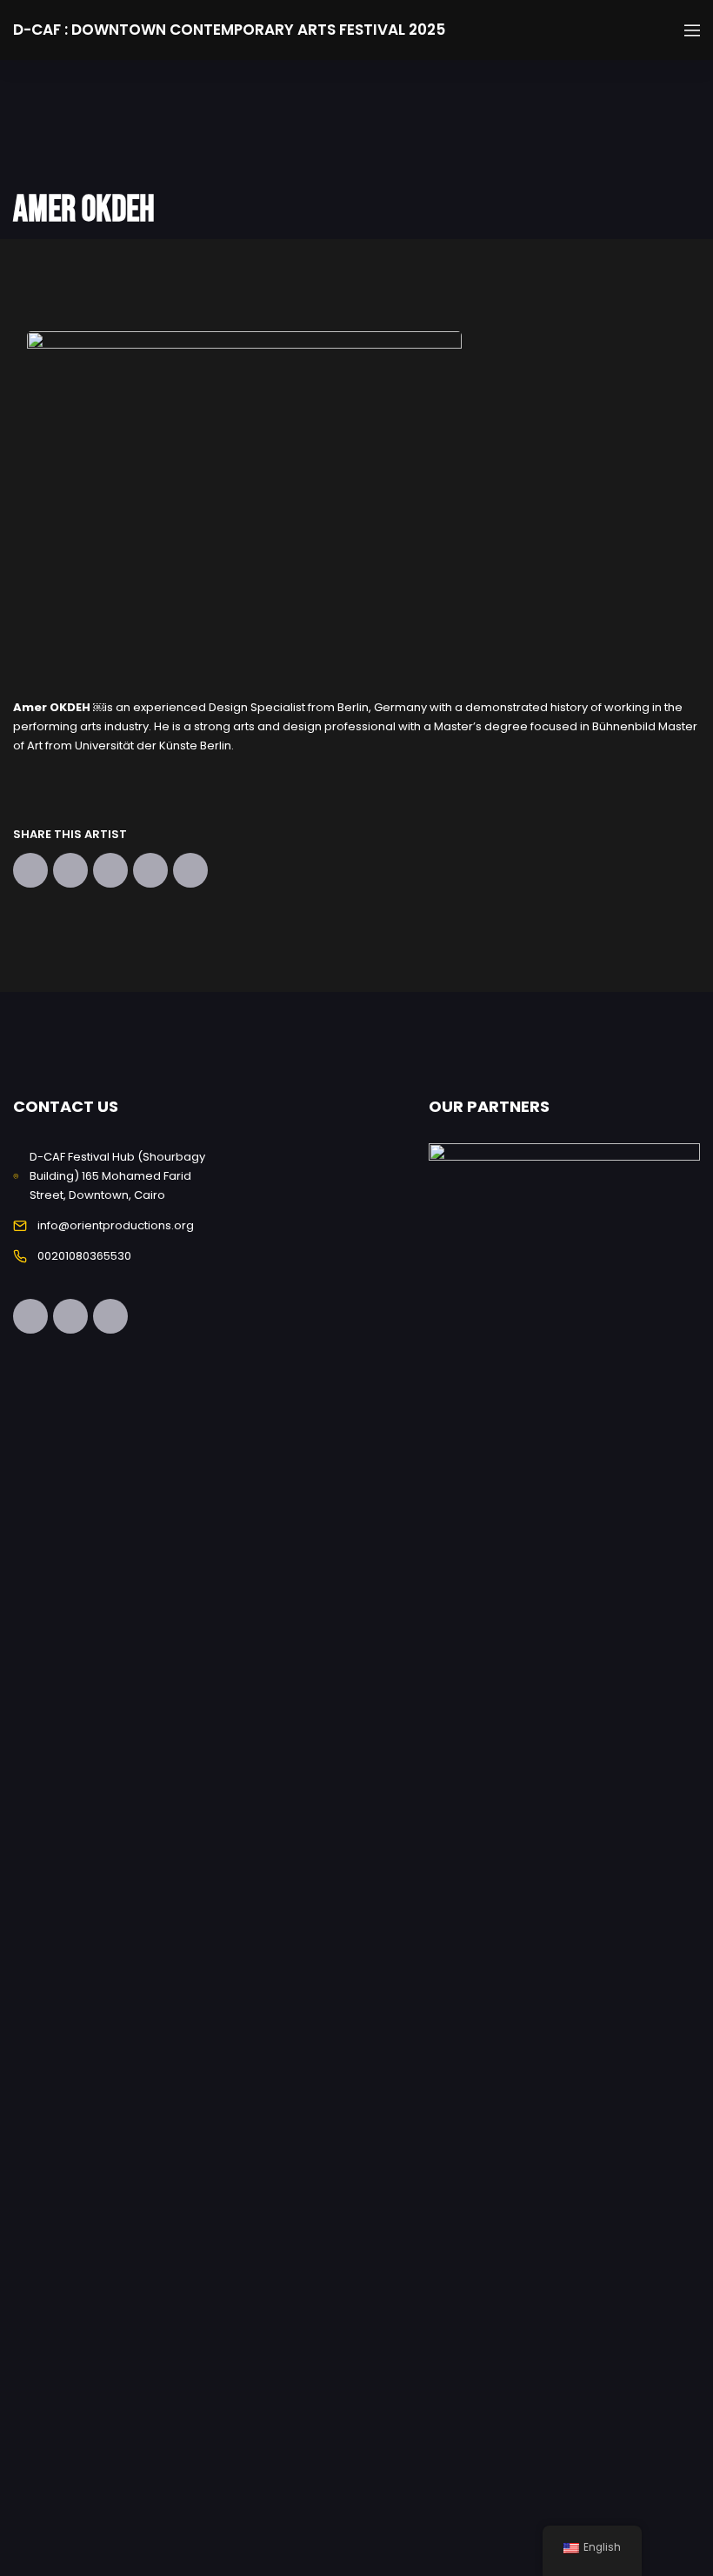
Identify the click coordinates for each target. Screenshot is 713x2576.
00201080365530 (84, 1256)
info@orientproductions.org (116, 1225)
